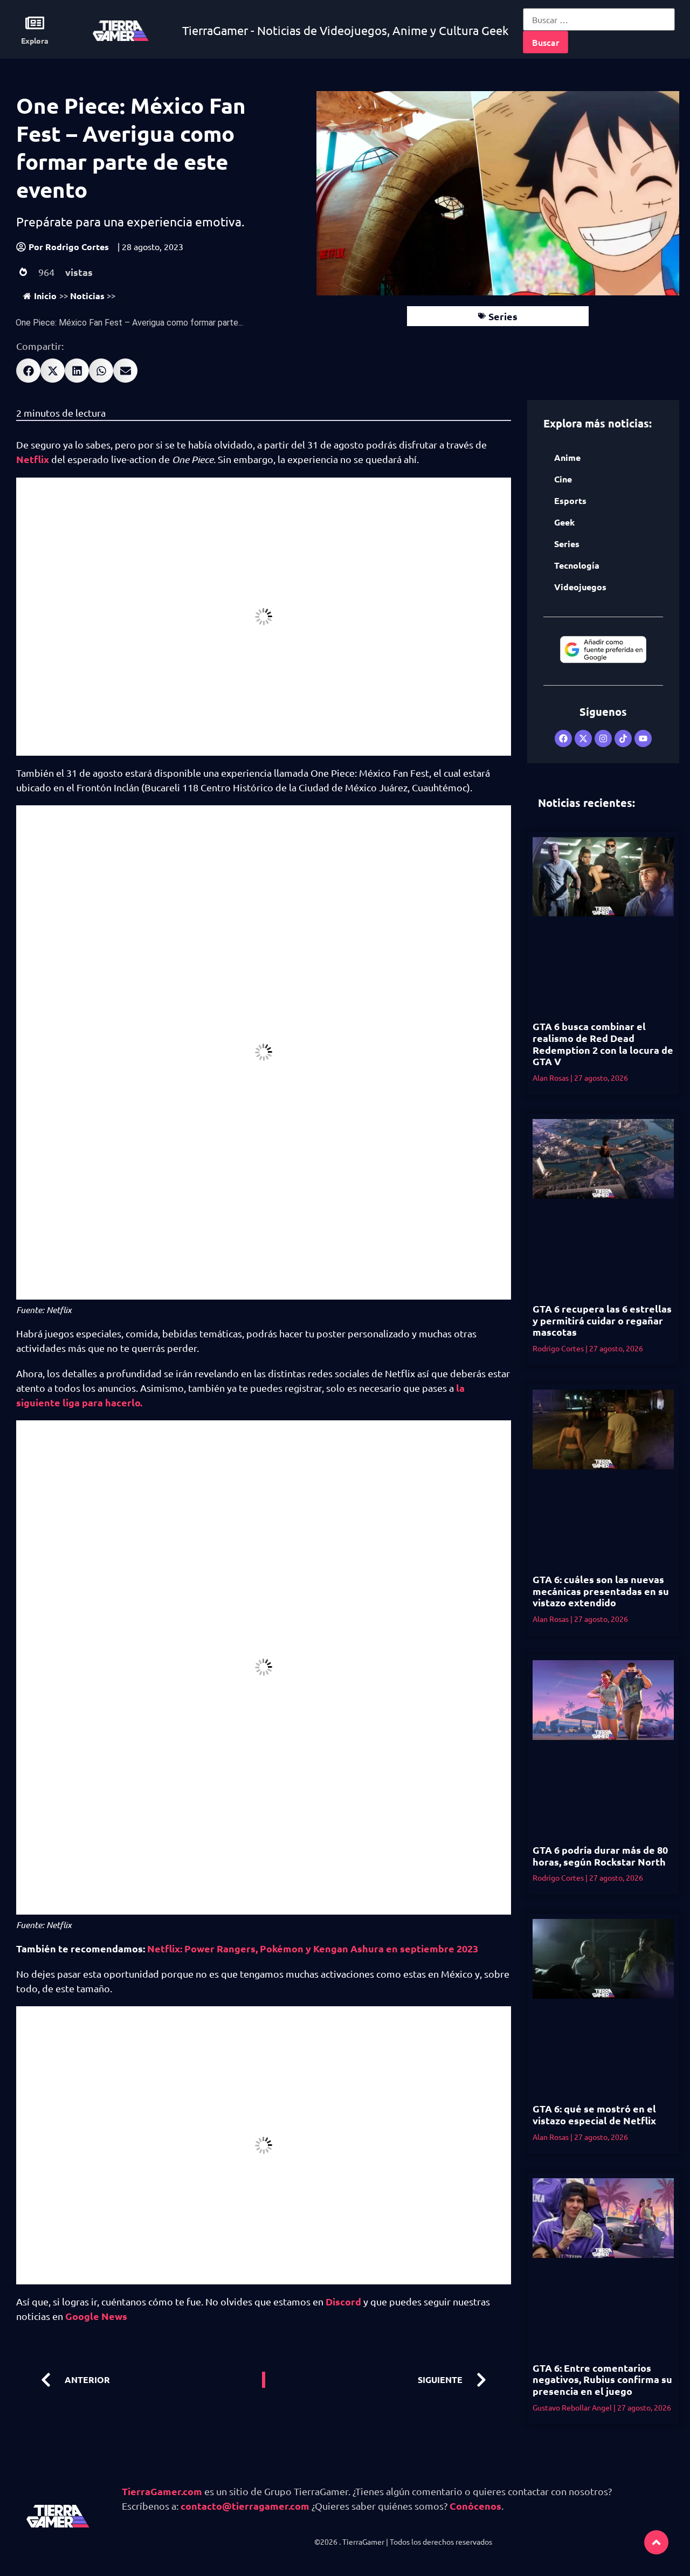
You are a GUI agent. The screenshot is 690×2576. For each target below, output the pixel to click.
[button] (28, 371)
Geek (564, 522)
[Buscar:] (599, 19)
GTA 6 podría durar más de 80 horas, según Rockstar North (600, 1856)
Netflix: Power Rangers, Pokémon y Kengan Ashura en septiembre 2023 (313, 1948)
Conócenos (475, 2506)
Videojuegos (580, 587)
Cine (563, 479)
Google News (96, 2316)
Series (503, 316)
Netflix (34, 459)
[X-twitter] (583, 738)
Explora (35, 40)
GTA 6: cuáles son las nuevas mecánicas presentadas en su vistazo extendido (601, 1591)
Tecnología (577, 565)
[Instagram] (603, 738)
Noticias (87, 296)
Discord (344, 2301)
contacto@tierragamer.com (245, 2506)
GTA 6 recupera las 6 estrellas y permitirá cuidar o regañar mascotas (602, 1320)
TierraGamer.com (162, 2491)
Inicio (45, 296)
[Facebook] (563, 738)
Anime (567, 457)
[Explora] (35, 23)
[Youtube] (643, 738)
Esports (570, 500)
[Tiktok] (623, 738)
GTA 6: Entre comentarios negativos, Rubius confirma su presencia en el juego (602, 2379)
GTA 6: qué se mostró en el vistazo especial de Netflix (594, 2114)
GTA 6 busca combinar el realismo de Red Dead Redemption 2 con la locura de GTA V (603, 1044)
